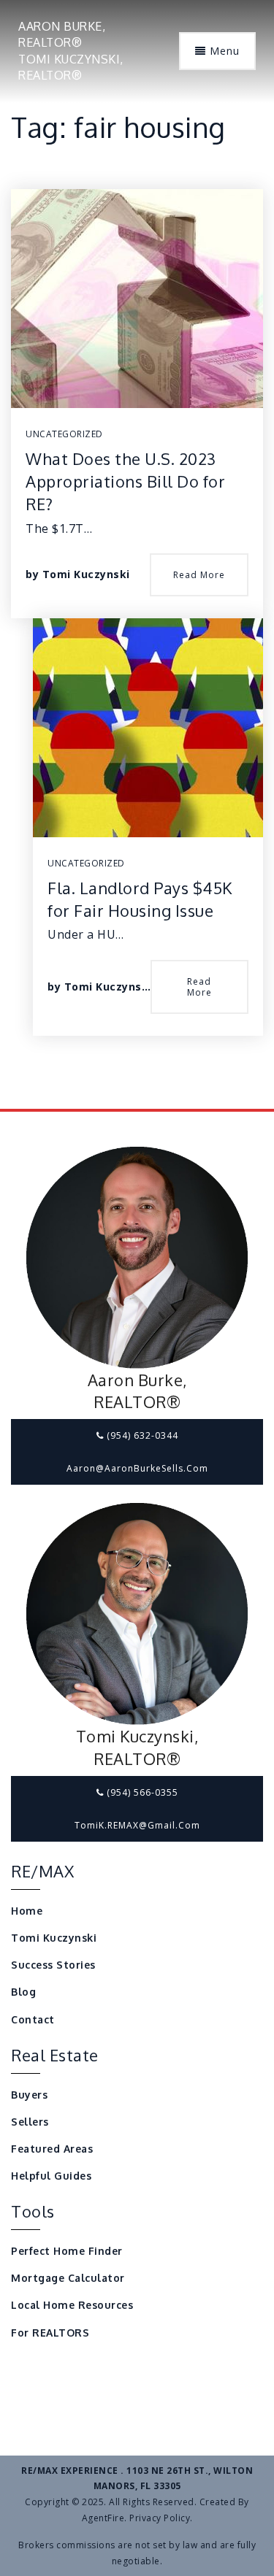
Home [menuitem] (27, 1911)
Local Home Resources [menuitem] (72, 2305)
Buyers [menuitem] (29, 2095)
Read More (199, 575)
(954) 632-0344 (141, 1435)
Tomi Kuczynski (86, 574)
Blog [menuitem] (23, 1992)
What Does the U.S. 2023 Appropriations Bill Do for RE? (125, 481)
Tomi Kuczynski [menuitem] (54, 1938)
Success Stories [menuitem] (53, 1965)
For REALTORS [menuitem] (50, 2333)
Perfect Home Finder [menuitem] (67, 2251)
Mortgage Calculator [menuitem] (68, 2278)
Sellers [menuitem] (30, 2122)
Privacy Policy (160, 2518)
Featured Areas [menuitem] (52, 2149)
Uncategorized (64, 434)
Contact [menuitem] (33, 2019)
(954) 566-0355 (141, 1792)
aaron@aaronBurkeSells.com (137, 1468)
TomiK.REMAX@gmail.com (137, 1825)
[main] (137, 554)
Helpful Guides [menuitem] (51, 2176)
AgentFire (103, 2518)
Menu (223, 51)
